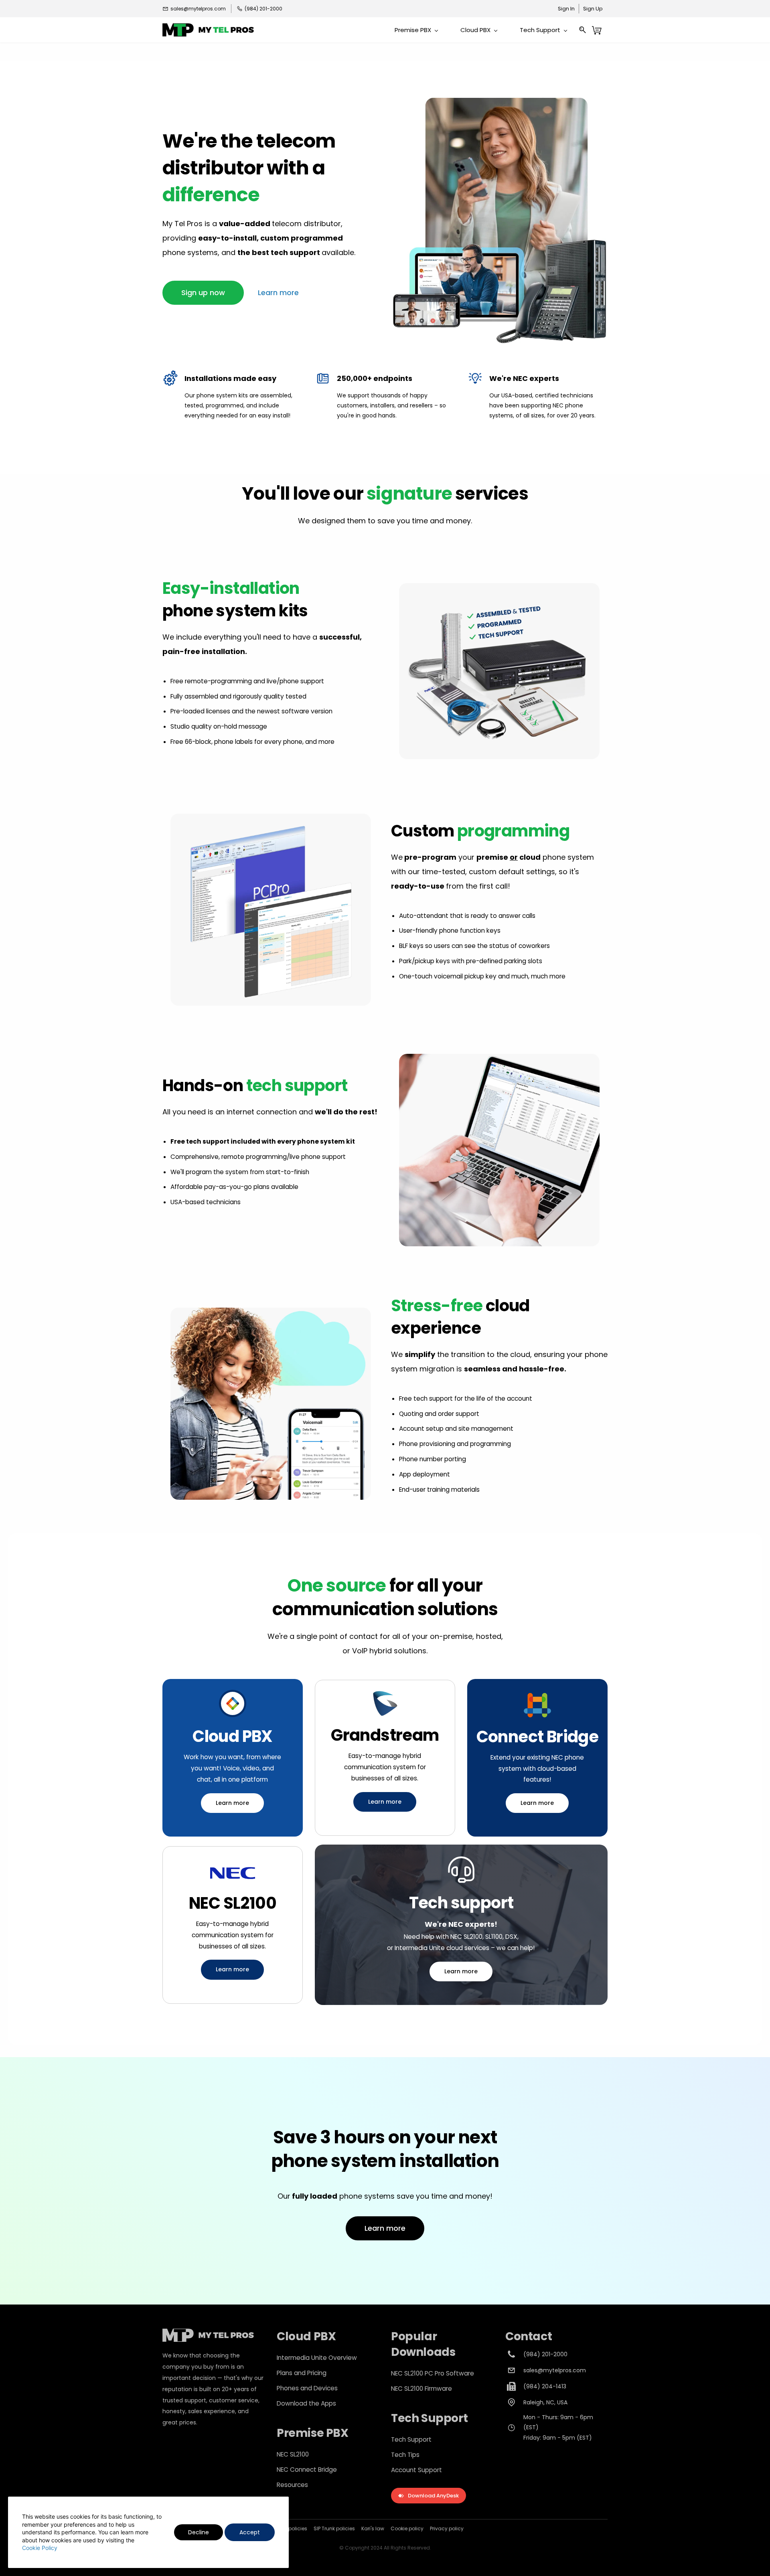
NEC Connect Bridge (307, 2470)
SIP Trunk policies (334, 2528)
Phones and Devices (307, 2388)
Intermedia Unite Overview (317, 2358)
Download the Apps (306, 2403)
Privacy (439, 2528)
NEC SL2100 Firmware (421, 2389)
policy (456, 2528)
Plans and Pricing (302, 2373)
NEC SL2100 (293, 2454)
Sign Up (593, 9)
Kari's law (373, 2528)
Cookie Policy (40, 2548)
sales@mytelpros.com (555, 2370)
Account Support (416, 2470)
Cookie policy (407, 2528)
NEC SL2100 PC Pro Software (433, 2373)
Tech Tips (405, 2455)
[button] (203, 293)
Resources (292, 2485)
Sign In (566, 9)
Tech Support (411, 2439)
